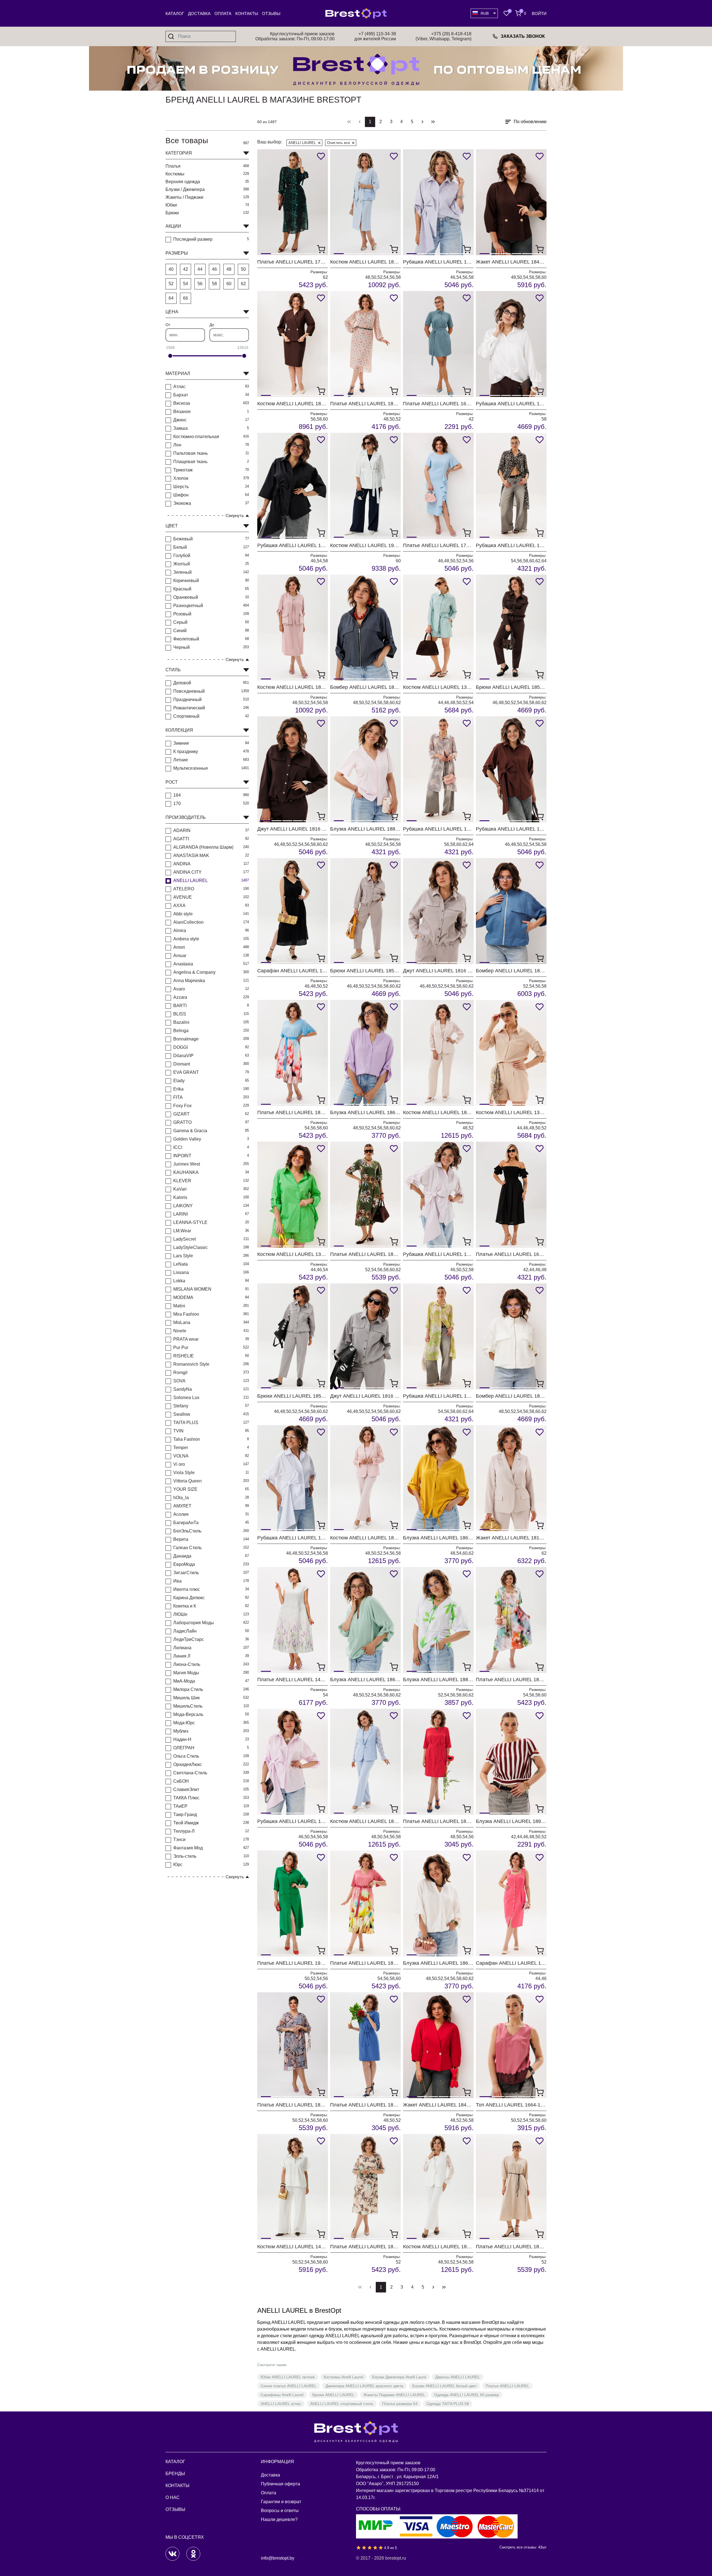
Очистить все (338, 143)
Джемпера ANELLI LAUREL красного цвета (364, 2386)
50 (243, 269)
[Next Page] (422, 122)
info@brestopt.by (278, 2558)
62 (243, 284)
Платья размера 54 (400, 2404)
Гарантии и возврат (281, 2502)
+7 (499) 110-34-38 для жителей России (375, 36)
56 (200, 284)
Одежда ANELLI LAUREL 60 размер (467, 2395)
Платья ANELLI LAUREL (507, 2386)
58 (214, 284)
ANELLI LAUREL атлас (281, 2404)
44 (200, 269)
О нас (173, 2497)
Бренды (175, 2474)
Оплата (223, 13)
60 (229, 284)
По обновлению (530, 122)
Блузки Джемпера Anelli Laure (399, 2377)
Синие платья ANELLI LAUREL (289, 2386)
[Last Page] (433, 122)
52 (171, 284)
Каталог (175, 13)
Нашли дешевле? (279, 2519)
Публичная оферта (280, 2484)
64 (171, 298)
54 (186, 284)
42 (186, 269)
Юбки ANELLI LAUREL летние (288, 2377)
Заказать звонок (523, 36)
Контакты (247, 13)
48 (229, 269)
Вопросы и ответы (280, 2511)
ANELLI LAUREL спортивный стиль (342, 2404)
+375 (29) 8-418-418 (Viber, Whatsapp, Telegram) (443, 36)
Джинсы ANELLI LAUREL (458, 2377)
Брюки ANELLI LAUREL (333, 2395)
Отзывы (271, 13)
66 (186, 298)
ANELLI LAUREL (302, 143)
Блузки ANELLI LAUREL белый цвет (444, 2386)
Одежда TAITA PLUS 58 (448, 2404)
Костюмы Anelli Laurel (343, 2377)
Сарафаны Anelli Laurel (282, 2395)
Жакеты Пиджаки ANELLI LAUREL (394, 2395)
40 (171, 269)
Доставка (199, 13)
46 (214, 269)
